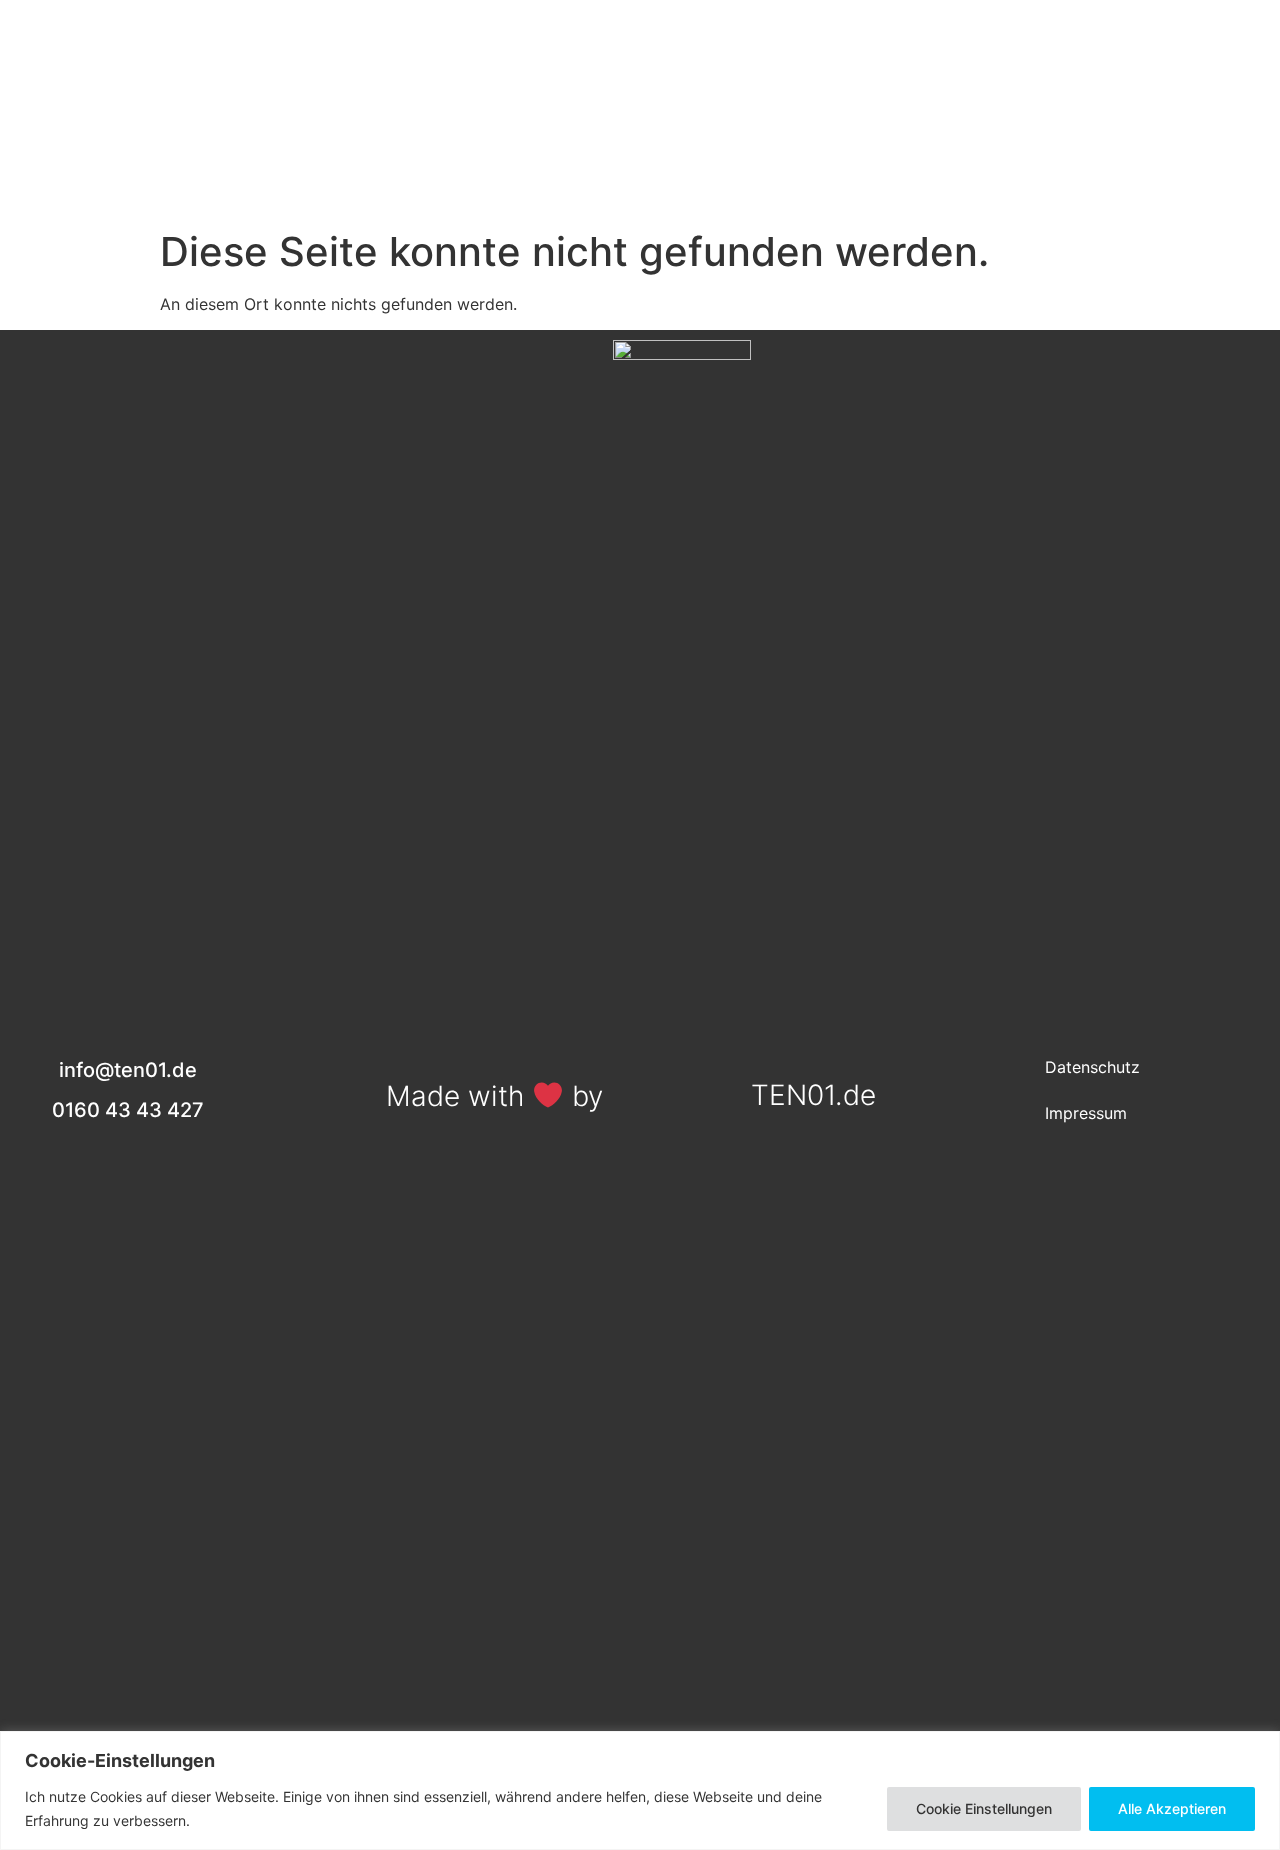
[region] (640, 1790)
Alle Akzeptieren (1172, 1808)
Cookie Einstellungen (984, 1808)
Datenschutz (1092, 1067)
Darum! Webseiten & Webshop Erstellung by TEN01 (638, 157)
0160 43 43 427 (1170, 95)
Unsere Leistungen (638, 111)
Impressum (1086, 1113)
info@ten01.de (1170, 151)
